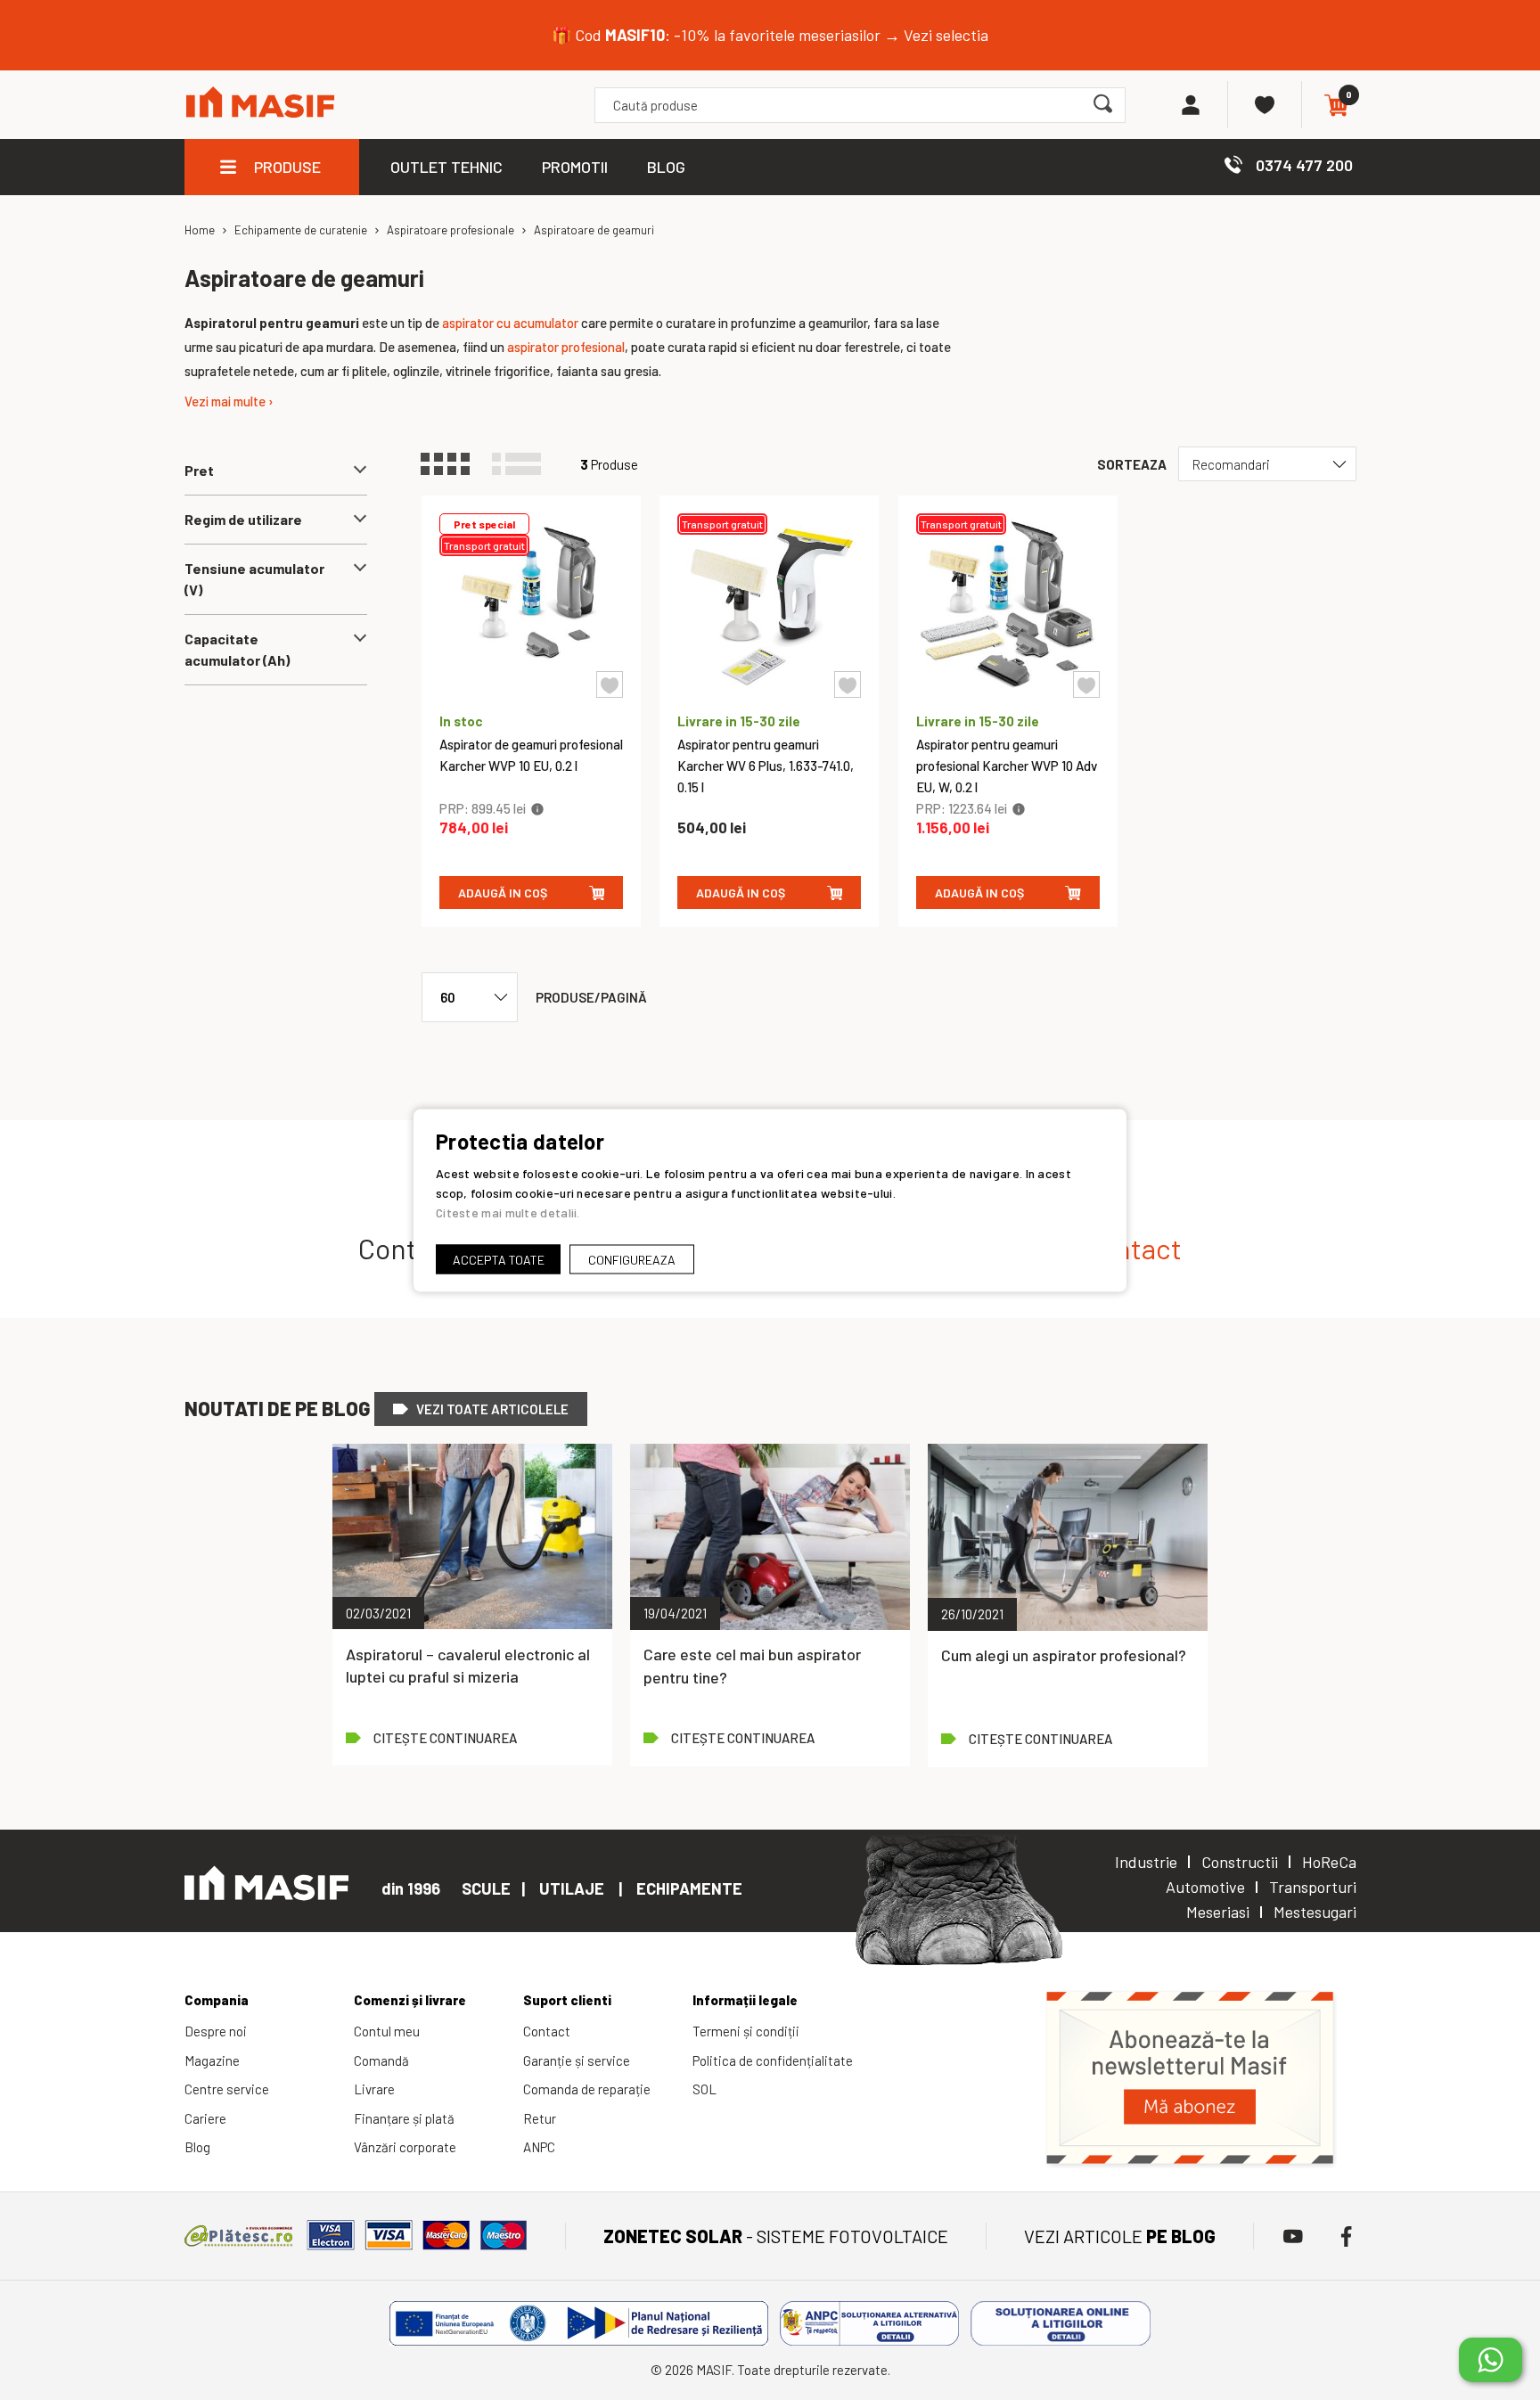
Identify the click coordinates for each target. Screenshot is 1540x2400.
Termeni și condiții (746, 2031)
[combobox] (860, 105)
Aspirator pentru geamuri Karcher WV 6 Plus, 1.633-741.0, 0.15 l (766, 766)
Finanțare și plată (404, 2118)
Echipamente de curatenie (301, 230)
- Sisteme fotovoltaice (776, 2236)
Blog (197, 2147)
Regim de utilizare (243, 519)
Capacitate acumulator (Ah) (237, 649)
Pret (199, 470)
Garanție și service (577, 2060)
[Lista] (525, 464)
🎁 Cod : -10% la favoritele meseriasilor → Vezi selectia (770, 35)
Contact (547, 2031)
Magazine (212, 2060)
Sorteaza (1132, 464)
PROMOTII (575, 167)
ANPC (539, 2147)
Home (200, 230)
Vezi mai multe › (229, 401)
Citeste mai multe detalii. (508, 1212)
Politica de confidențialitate (773, 2060)
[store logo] (260, 105)
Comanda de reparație (587, 2089)
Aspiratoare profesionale (451, 230)
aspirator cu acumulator (510, 323)
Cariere (205, 2118)
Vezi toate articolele (492, 1409)
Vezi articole (1120, 2236)
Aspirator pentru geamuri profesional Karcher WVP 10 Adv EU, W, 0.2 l (1007, 766)
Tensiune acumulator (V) (254, 579)
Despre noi (216, 2031)
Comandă (381, 2060)
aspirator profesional (566, 347)
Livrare (374, 2089)
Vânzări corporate (405, 2147)
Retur (540, 2118)
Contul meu (387, 2031)
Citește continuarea (445, 1738)
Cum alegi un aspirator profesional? (1064, 1655)
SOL (704, 2089)
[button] (610, 684)
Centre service (227, 2089)
